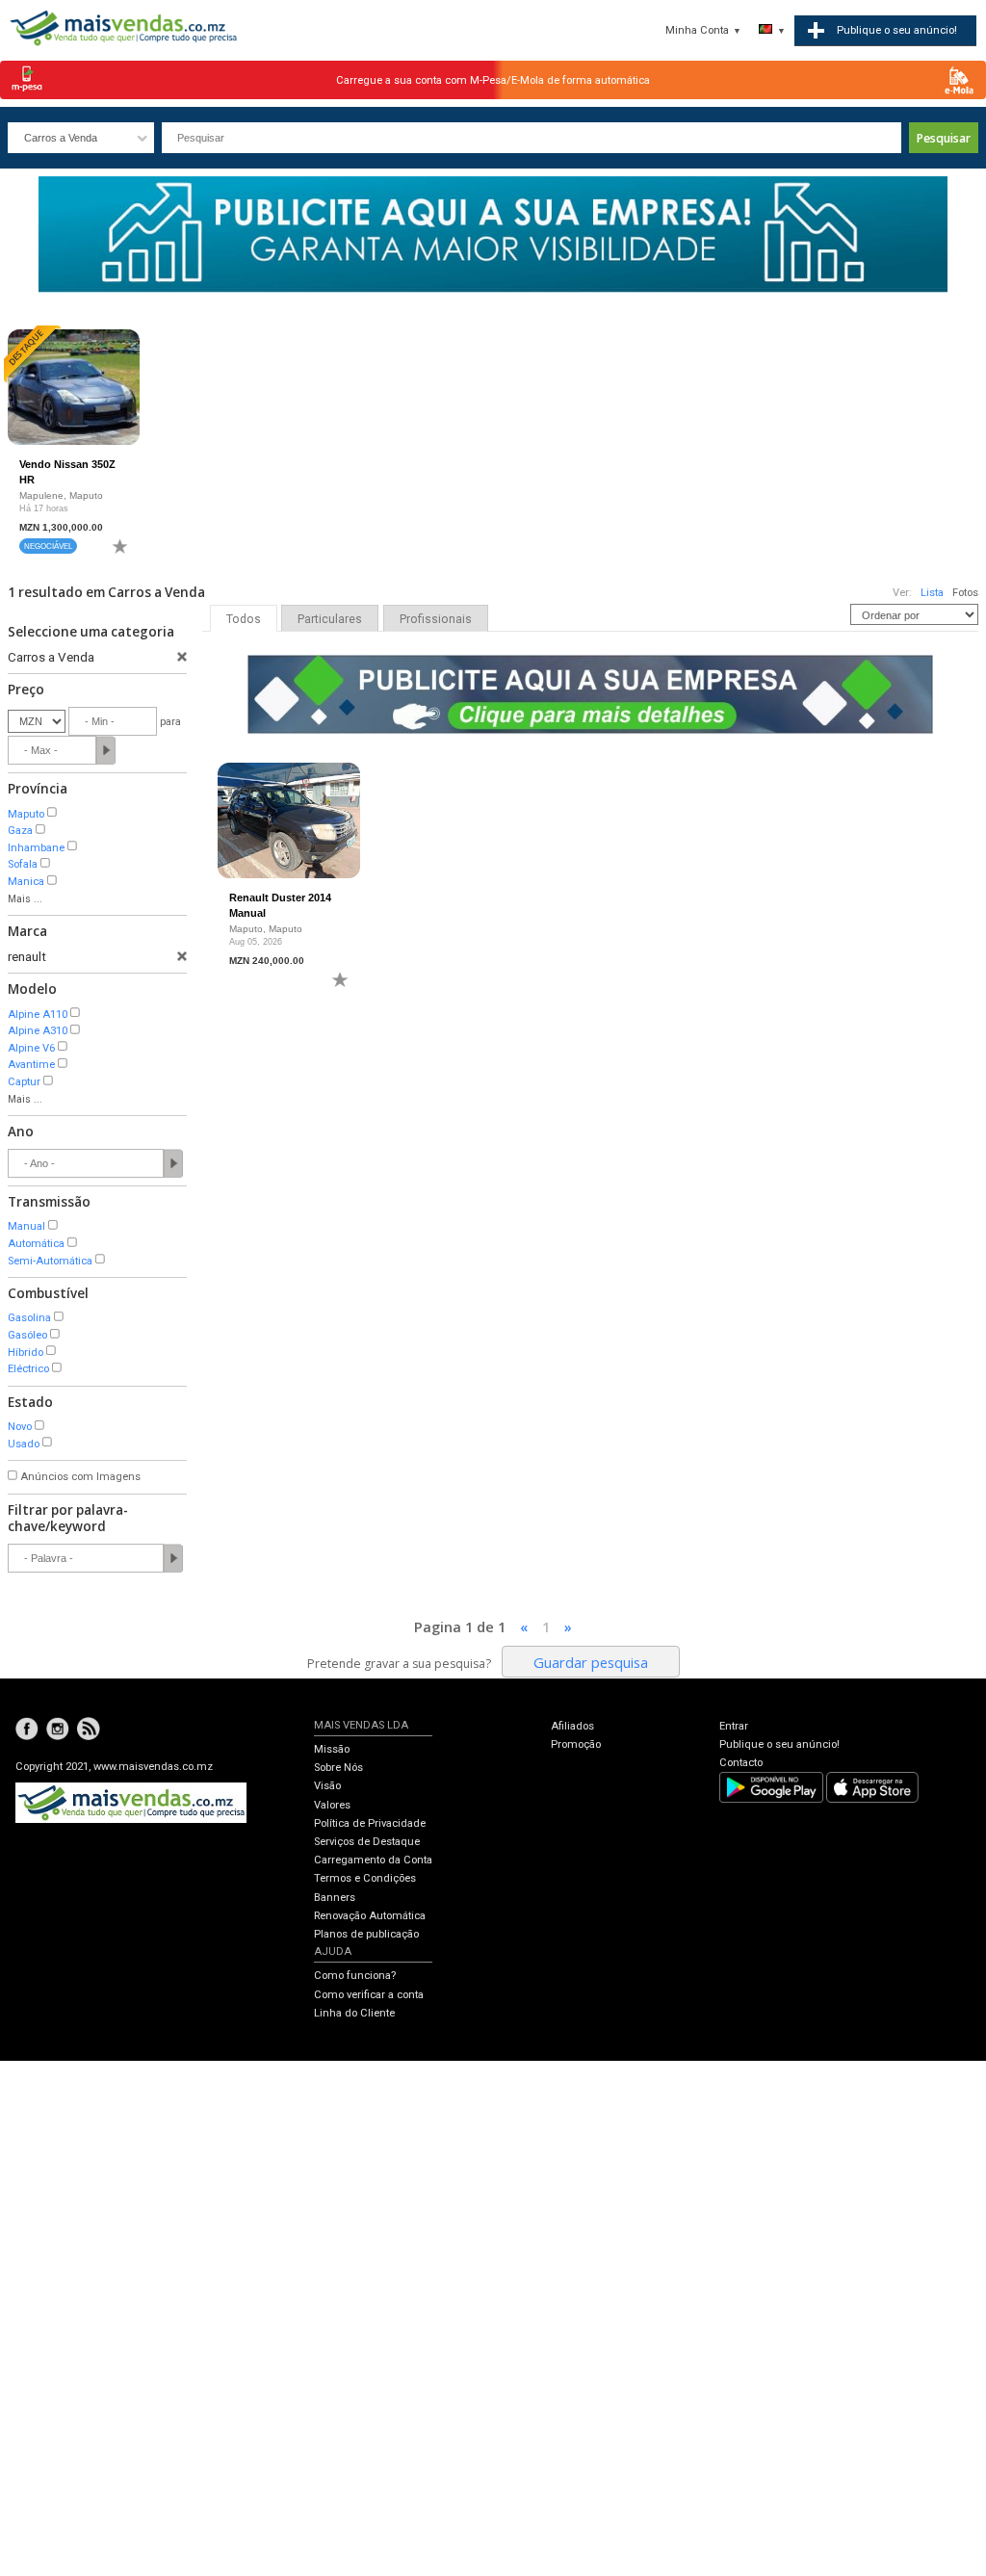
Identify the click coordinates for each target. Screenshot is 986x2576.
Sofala (23, 864)
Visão (327, 1786)
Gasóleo (27, 1335)
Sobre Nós (338, 1768)
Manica (26, 882)
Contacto (741, 1763)
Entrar (734, 1726)
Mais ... (25, 899)
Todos (244, 619)
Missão (332, 1749)
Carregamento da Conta (373, 1860)
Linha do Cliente (354, 2013)
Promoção (576, 1744)
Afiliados (572, 1726)
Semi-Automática (50, 1261)
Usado (24, 1444)
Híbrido (26, 1353)
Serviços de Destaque (367, 1842)
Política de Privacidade (370, 1823)
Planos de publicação (366, 1934)
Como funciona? (355, 1976)
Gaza (20, 831)
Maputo (26, 814)
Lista (932, 593)
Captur (24, 1082)
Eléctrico (28, 1369)
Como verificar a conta (369, 1995)
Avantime (31, 1065)
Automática (36, 1244)
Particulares (330, 619)
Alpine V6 (31, 1048)
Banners (335, 1898)
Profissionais (436, 619)
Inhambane (36, 848)
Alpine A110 (38, 1015)
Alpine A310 (38, 1031)
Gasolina (29, 1318)
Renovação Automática (370, 1916)
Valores (332, 1805)
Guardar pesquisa (591, 1662)
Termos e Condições (365, 1878)
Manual (26, 1226)
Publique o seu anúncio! (779, 1744)
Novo (20, 1427)
